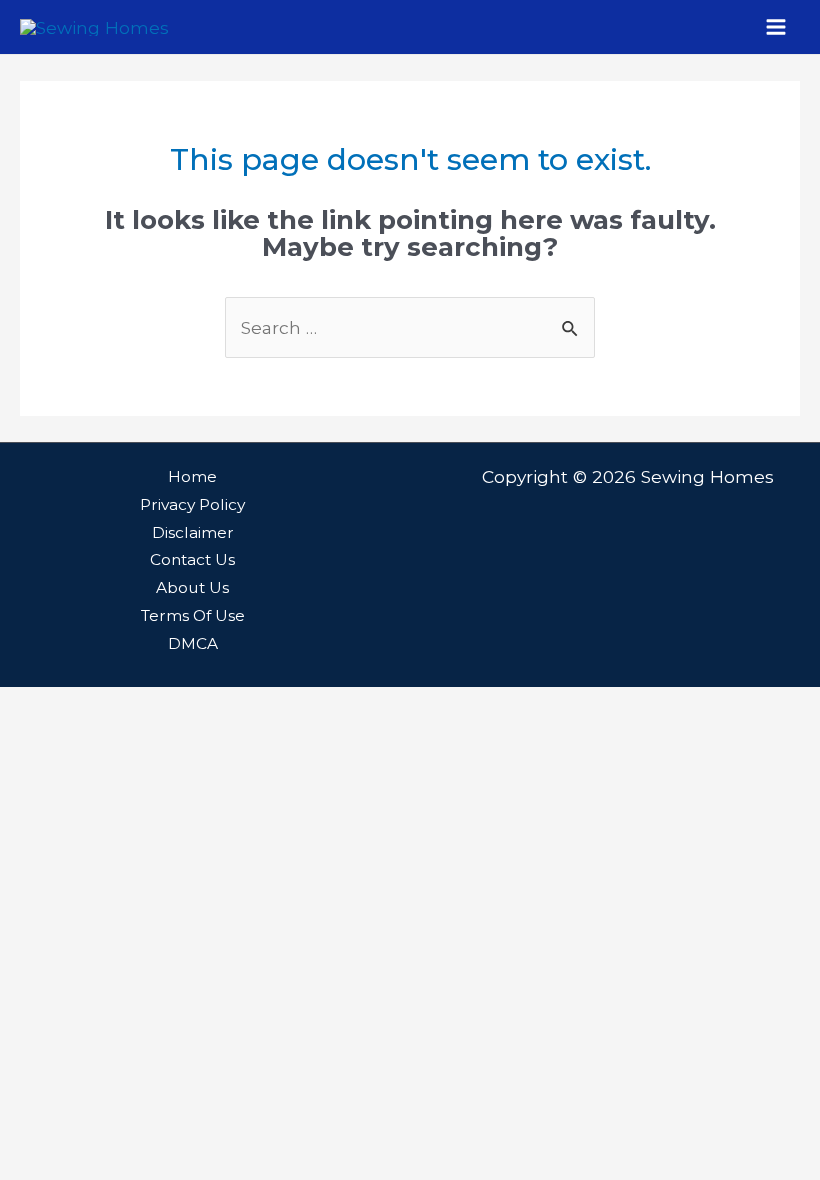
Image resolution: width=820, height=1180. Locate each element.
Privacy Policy (192, 504)
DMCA (193, 643)
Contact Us (192, 559)
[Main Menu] (776, 27)
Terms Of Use (193, 615)
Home (192, 476)
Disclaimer (193, 532)
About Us (192, 587)
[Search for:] (410, 327)
